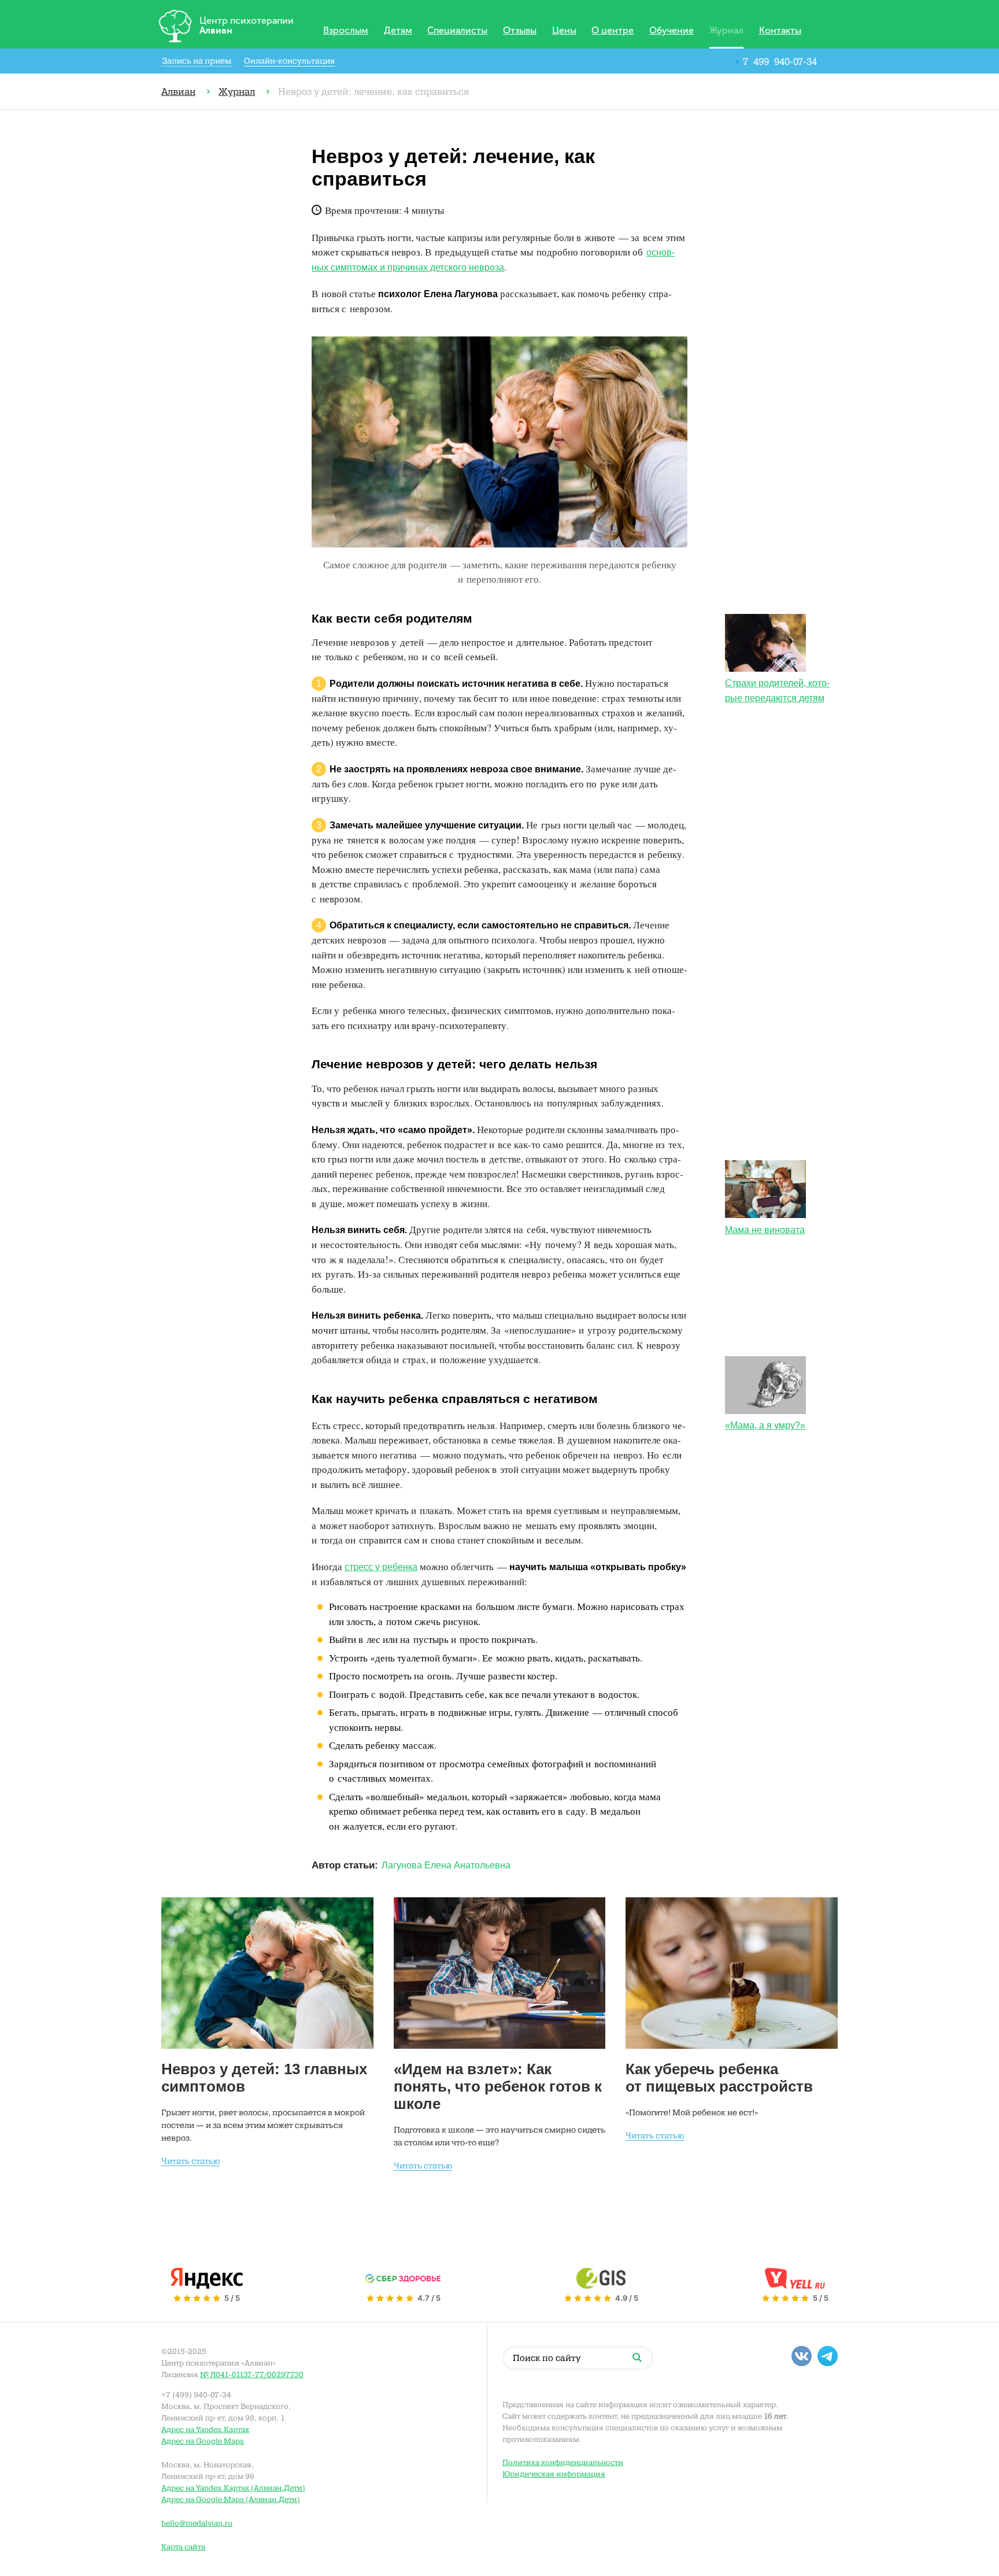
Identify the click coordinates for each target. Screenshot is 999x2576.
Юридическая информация (554, 2474)
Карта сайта (183, 2547)
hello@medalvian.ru (197, 2523)
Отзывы (520, 31)
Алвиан (178, 92)
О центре (613, 31)
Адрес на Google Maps (203, 2441)
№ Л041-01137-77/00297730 (252, 2375)
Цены (564, 31)
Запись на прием (197, 61)
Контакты (780, 31)
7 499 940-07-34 (776, 62)
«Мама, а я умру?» (765, 1425)
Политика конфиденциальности (563, 2462)
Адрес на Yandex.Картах (205, 2429)
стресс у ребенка (381, 1567)
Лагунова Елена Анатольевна (446, 1865)
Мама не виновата (765, 1230)
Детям (398, 31)
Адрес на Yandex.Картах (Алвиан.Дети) (233, 2488)
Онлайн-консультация (289, 61)
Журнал (726, 31)
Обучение (671, 31)
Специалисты (457, 31)
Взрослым (346, 31)
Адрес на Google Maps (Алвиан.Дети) (231, 2499)
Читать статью (190, 2161)
